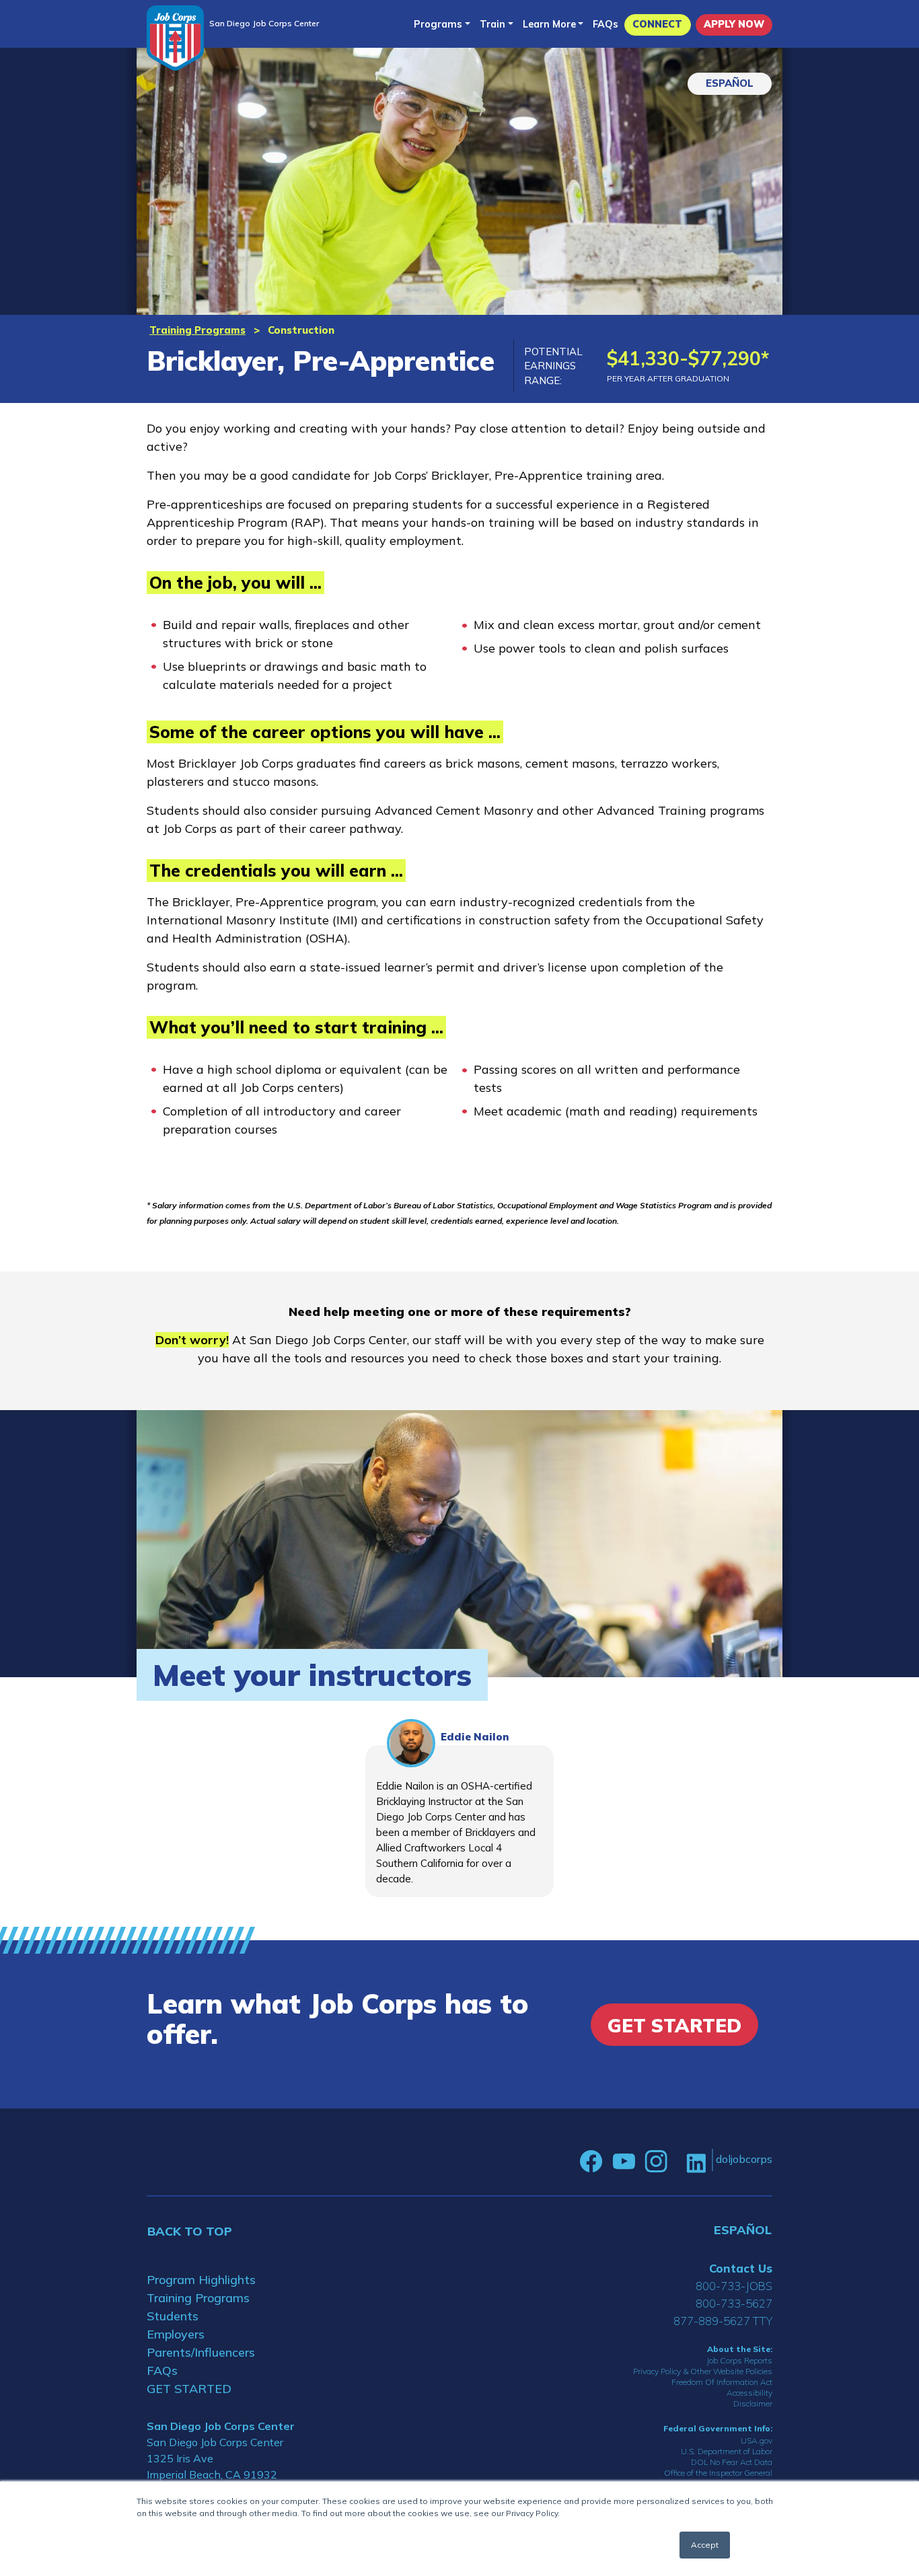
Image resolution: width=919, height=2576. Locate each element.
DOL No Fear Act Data (732, 2462)
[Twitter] (677, 2162)
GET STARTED (189, 2389)
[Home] (175, 38)
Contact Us (741, 2268)
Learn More (549, 24)
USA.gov (757, 2440)
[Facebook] (591, 2162)
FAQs (605, 24)
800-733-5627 (734, 2303)
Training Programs (197, 330)
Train (492, 24)
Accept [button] (705, 2545)
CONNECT (657, 24)
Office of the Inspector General (718, 2473)
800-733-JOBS (734, 2286)
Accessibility (749, 2393)
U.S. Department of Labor (727, 2451)
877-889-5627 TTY (723, 2321)
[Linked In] (696, 2162)
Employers (176, 2334)
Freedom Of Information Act (722, 2382)
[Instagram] (656, 2162)
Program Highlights (201, 2280)
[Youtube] (624, 2162)
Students (173, 2316)
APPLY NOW (734, 24)
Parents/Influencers (201, 2352)
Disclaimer (753, 2403)
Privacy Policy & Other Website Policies (703, 2371)
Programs (438, 24)
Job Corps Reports (739, 2360)
